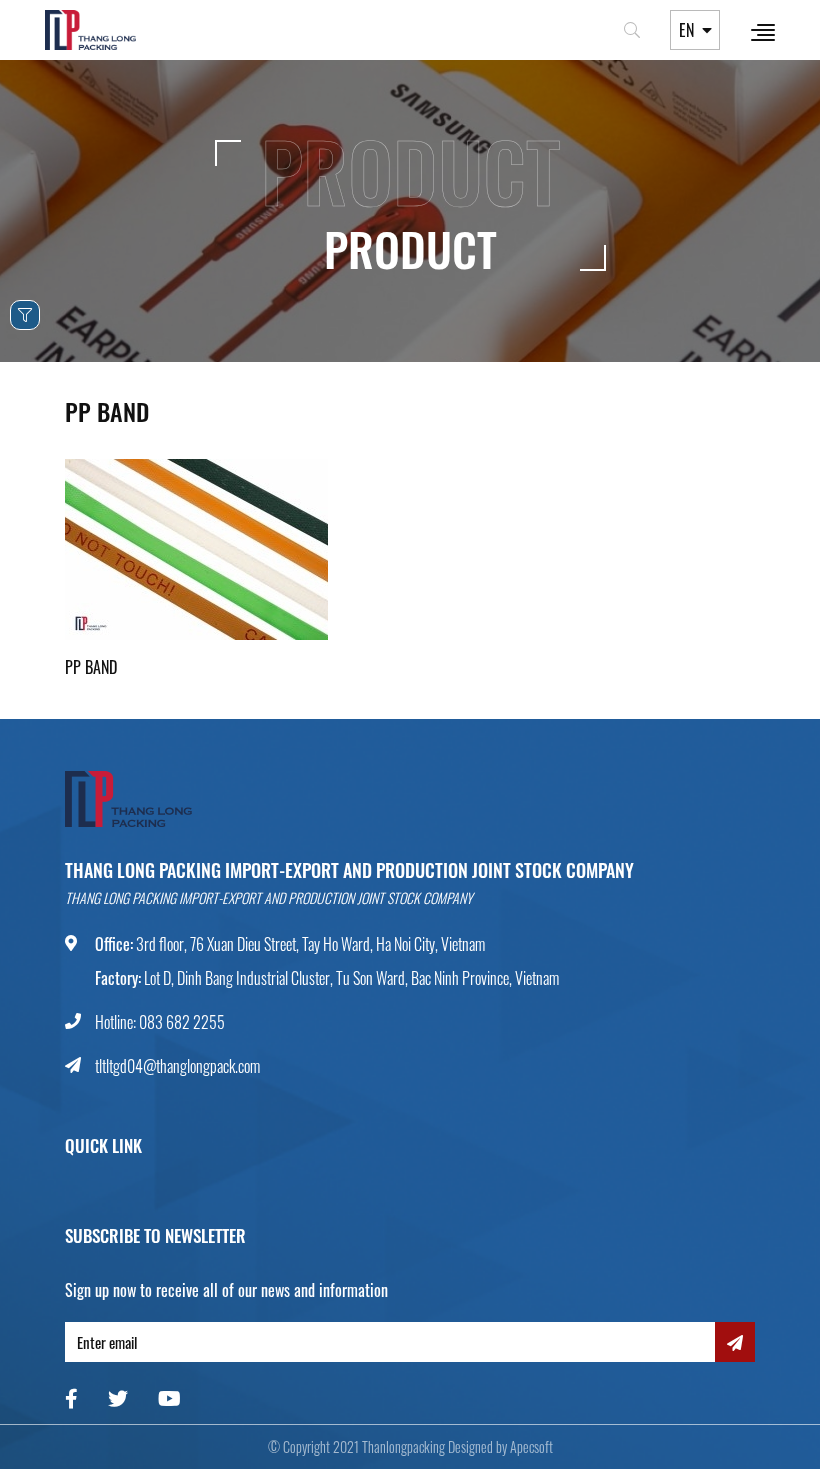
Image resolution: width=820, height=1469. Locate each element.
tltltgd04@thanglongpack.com (177, 1066)
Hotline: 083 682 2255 (160, 1022)
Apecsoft (531, 1446)
